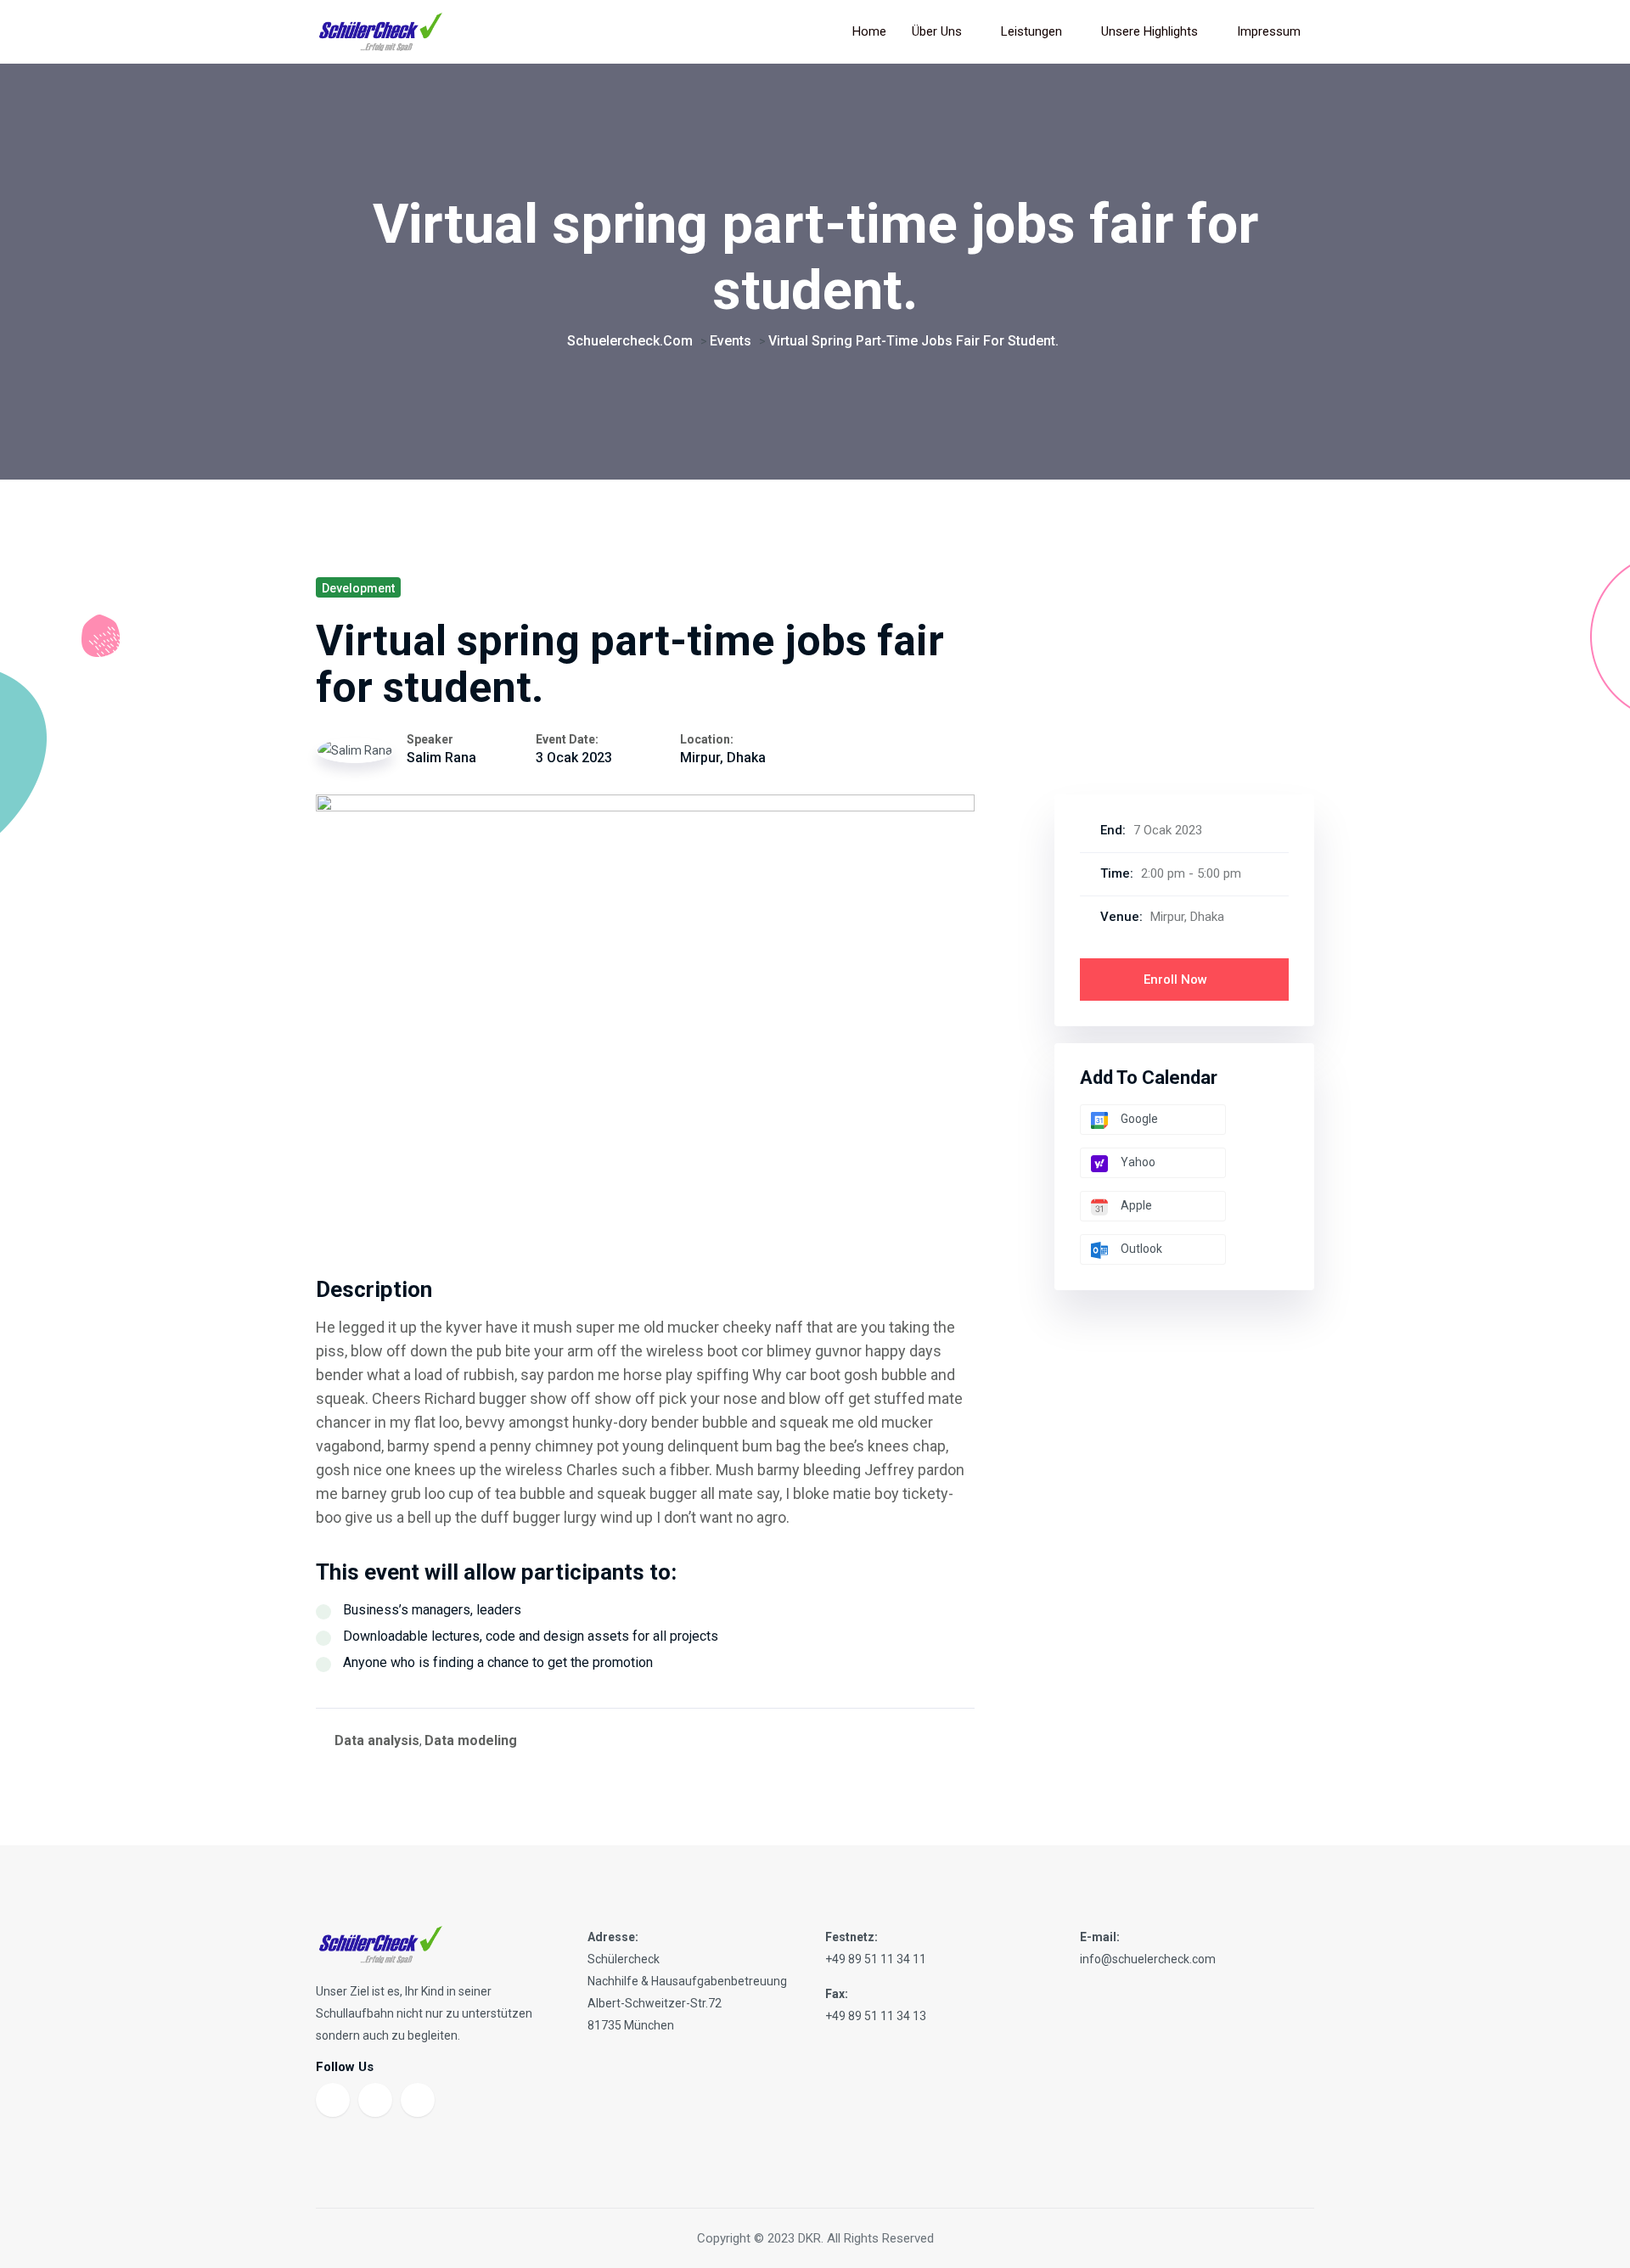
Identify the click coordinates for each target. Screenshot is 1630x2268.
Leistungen (1031, 31)
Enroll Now (1177, 980)
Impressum (1269, 31)
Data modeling (471, 1740)
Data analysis (377, 1740)
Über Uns (937, 31)
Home (869, 31)
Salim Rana (441, 758)
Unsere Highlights (1149, 31)
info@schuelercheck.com (1148, 1959)
